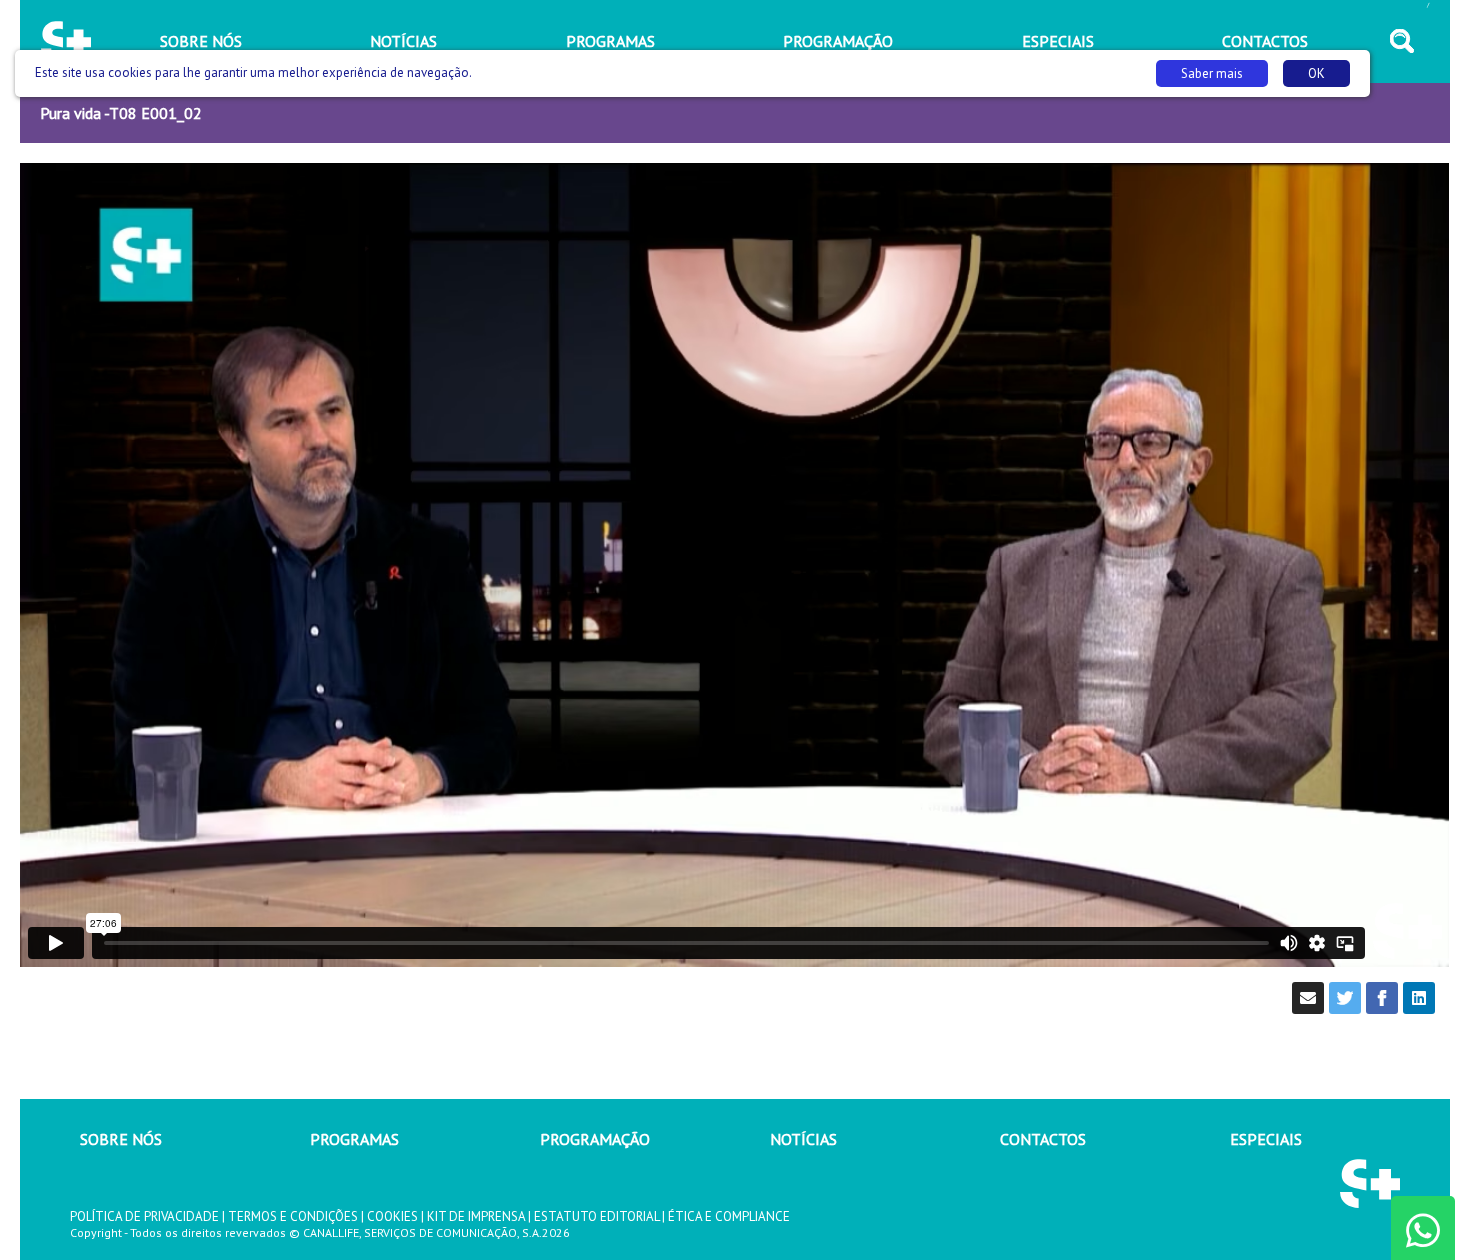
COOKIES (392, 1216)
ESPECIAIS (1266, 1139)
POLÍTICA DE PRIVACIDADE (144, 1216)
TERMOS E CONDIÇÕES (293, 1216)
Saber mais (1212, 73)
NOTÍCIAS (803, 1139)
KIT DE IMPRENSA (476, 1216)
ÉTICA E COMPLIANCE (729, 1216)
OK (1316, 73)
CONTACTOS (1043, 1139)
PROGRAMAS (354, 1139)
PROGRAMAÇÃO (595, 1139)
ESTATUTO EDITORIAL (596, 1216)
